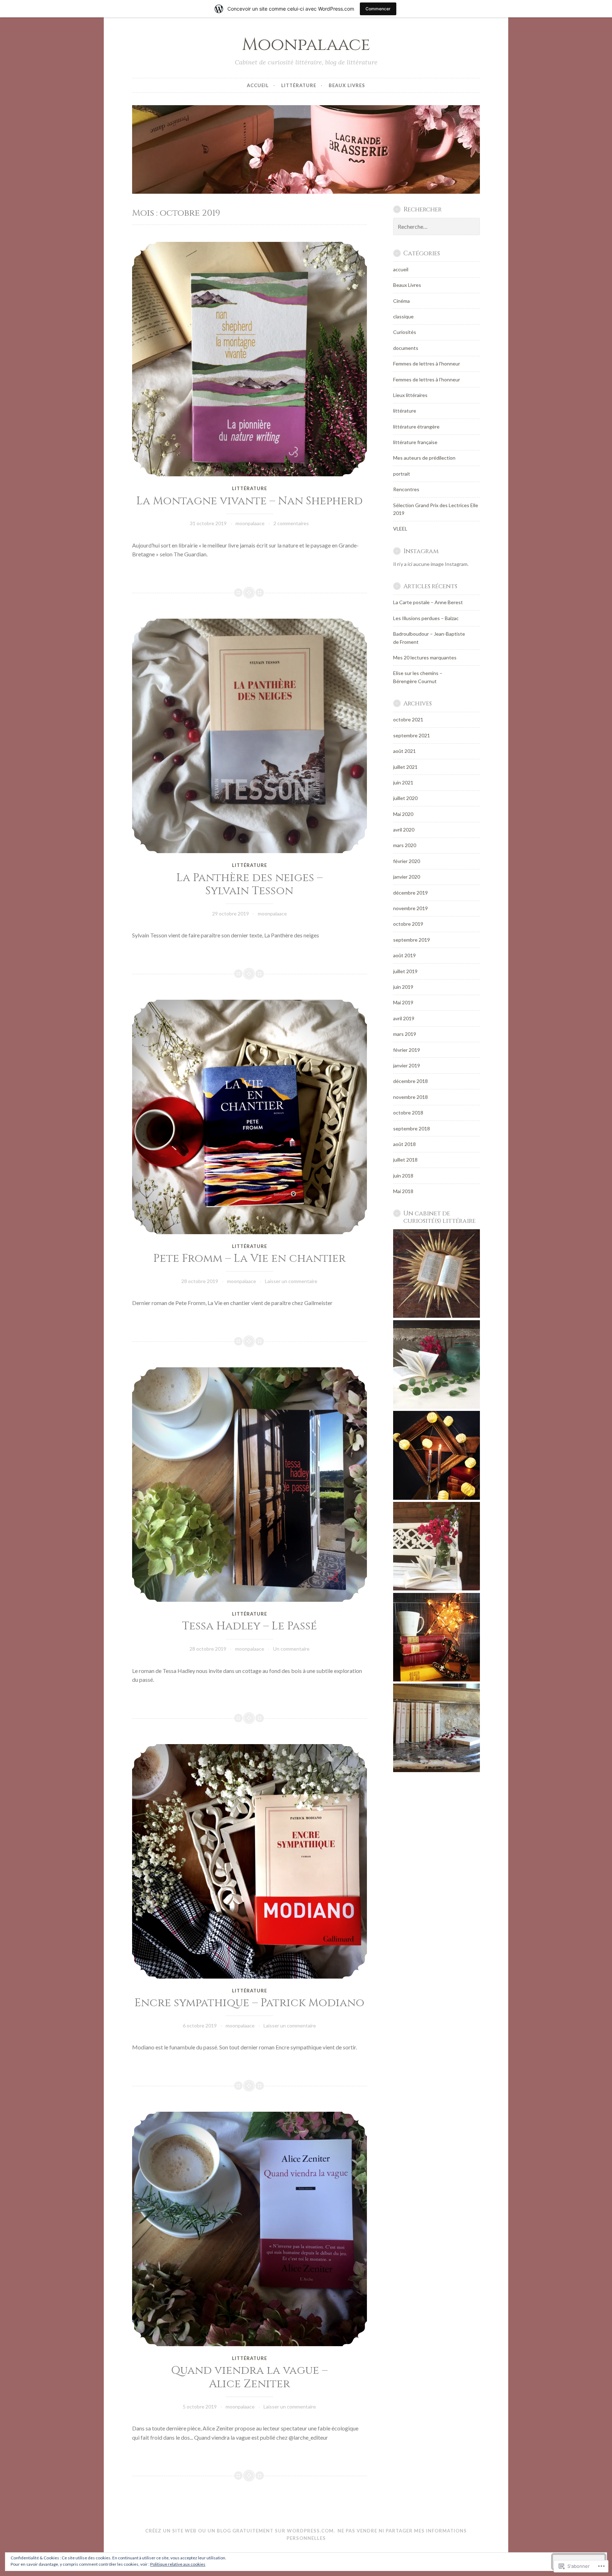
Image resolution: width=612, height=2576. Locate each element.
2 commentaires (291, 523)
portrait (402, 474)
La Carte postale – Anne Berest (428, 602)
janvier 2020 (407, 877)
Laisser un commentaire (291, 1281)
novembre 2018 (410, 1097)
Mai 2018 (403, 1191)
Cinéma (401, 301)
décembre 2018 (410, 1081)
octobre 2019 (408, 924)
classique (403, 316)
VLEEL (400, 529)
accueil (258, 85)
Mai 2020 (403, 814)
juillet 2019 (405, 971)
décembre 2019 (410, 893)
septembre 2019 (412, 940)
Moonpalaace (306, 45)
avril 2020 (404, 830)
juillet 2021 (405, 767)
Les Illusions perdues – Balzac (426, 618)
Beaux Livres (347, 85)
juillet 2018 (405, 1160)
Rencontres (406, 489)
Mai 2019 (403, 1002)
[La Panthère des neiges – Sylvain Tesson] (250, 736)
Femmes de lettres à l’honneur (427, 379)
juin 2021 (403, 782)
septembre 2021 (412, 735)
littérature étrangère (416, 427)
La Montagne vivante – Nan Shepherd (250, 501)
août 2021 (404, 751)
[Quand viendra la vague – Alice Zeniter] (250, 2229)
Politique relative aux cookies (178, 2564)
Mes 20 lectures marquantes (425, 657)
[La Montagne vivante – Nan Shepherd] (250, 359)
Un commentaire (291, 1649)
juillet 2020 (405, 798)
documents (406, 348)
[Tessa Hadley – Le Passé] (250, 1485)
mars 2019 (405, 1034)
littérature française (415, 442)
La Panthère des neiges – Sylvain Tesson (250, 885)
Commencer (378, 9)
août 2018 (404, 1144)
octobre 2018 (408, 1113)
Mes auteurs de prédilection (424, 458)
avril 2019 (404, 1018)
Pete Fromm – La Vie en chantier (250, 1259)
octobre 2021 (408, 719)
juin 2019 (403, 987)
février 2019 (407, 1050)
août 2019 (404, 955)
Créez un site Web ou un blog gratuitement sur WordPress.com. (240, 2531)
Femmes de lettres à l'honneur (427, 364)
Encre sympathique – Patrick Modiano (250, 2003)
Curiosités (405, 332)
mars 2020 (405, 845)
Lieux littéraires (410, 395)
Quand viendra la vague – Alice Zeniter (249, 2377)
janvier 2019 (407, 1065)
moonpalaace (250, 523)
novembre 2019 (410, 908)
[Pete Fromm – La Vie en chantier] (250, 1117)
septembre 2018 (412, 1128)
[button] (437, 1275)
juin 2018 (403, 1176)
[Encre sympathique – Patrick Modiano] (250, 1861)
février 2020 (407, 861)
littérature (299, 85)
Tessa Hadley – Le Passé (250, 1626)
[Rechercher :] (437, 227)
